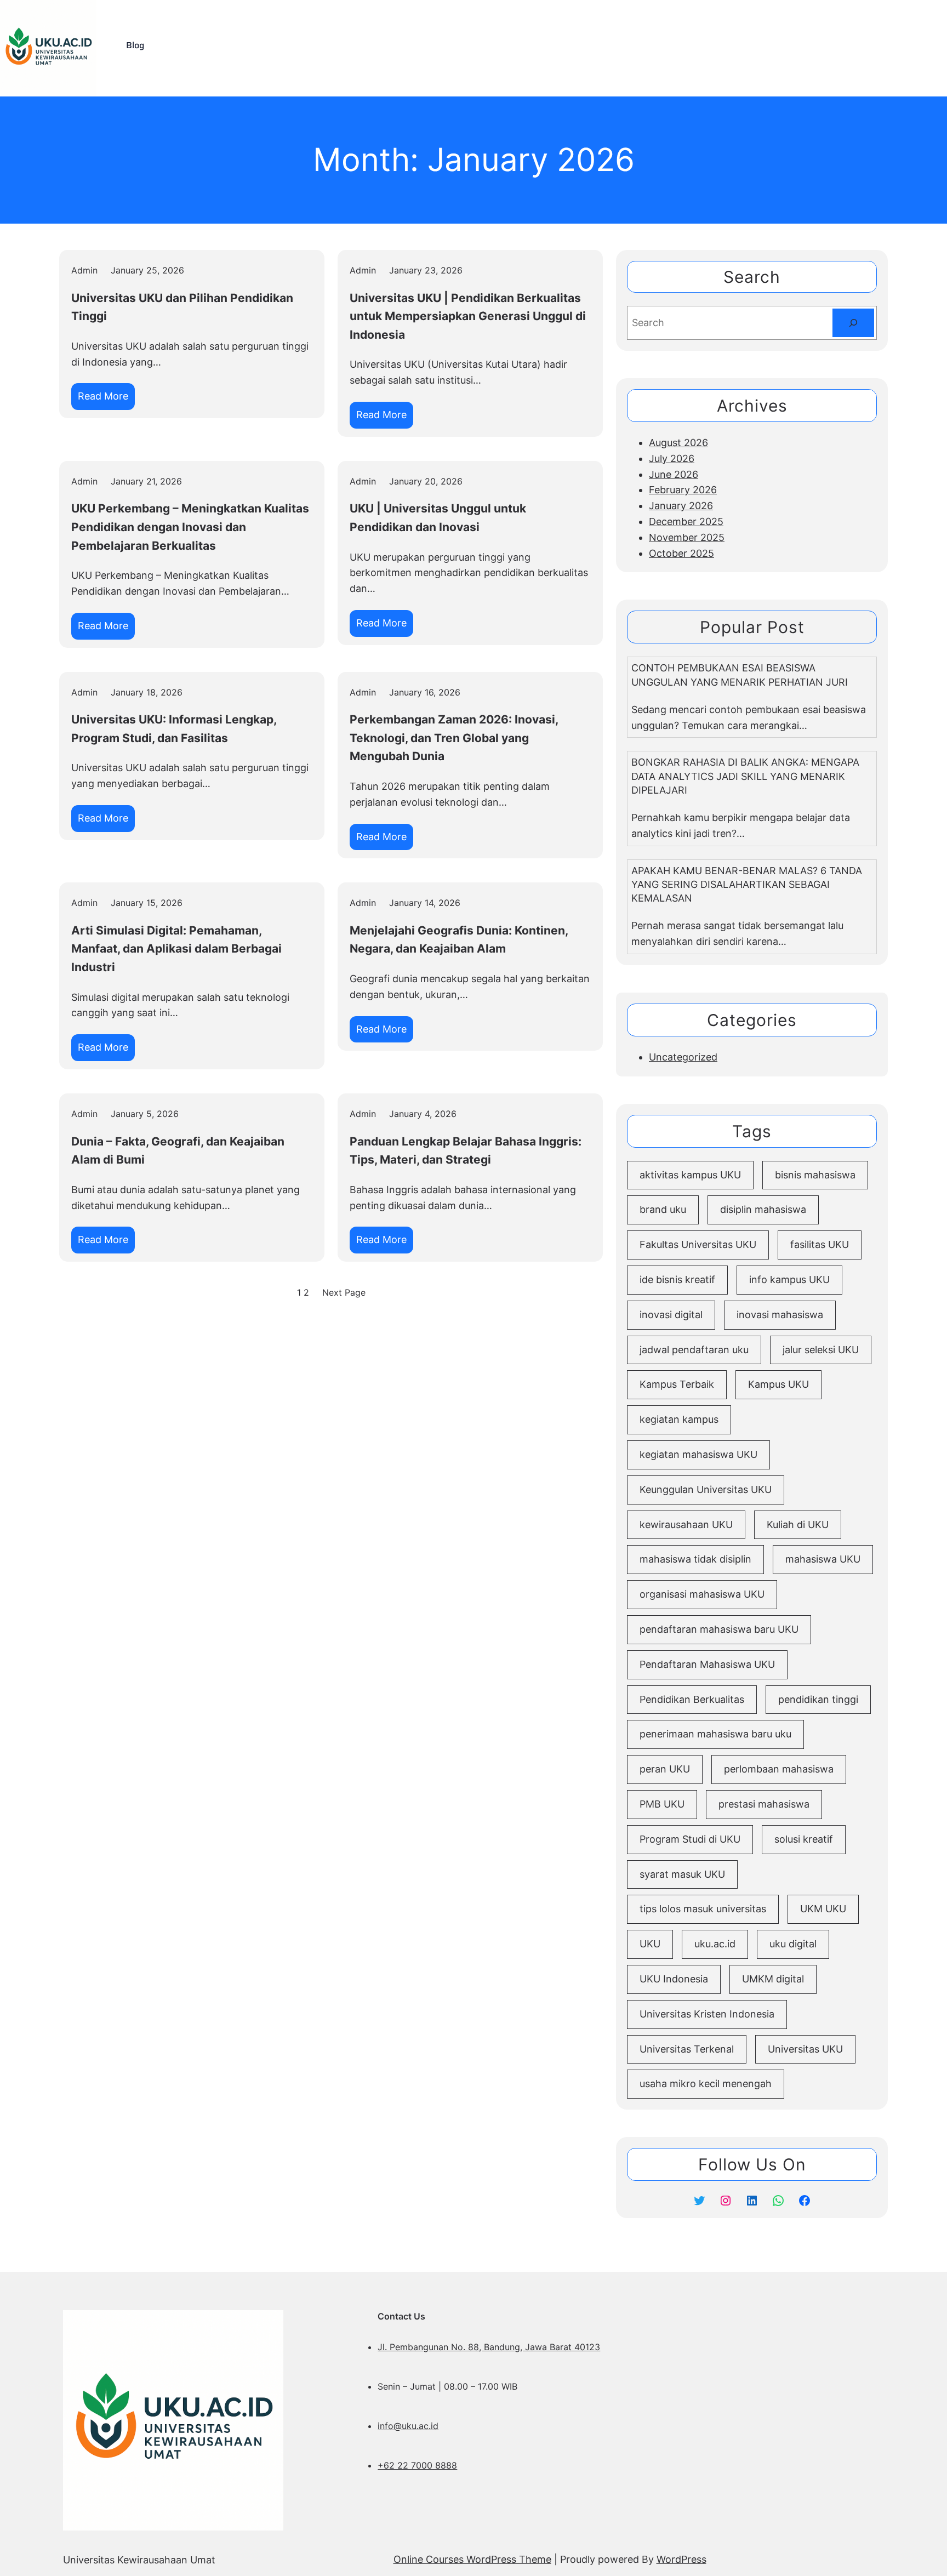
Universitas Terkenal (687, 2049)
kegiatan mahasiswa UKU (698, 1454)
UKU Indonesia (674, 1979)
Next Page (344, 1292)
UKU (650, 1944)
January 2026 (681, 506)
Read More (106, 400)
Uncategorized (683, 1057)
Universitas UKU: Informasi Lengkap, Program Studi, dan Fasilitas (174, 729)
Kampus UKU (778, 1384)
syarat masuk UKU (682, 1874)
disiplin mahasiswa (763, 1209)
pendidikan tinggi (818, 1699)
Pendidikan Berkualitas (692, 1699)
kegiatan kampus (679, 1419)
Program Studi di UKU (690, 1839)
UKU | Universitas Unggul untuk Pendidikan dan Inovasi (438, 518)
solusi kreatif (804, 1839)
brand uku (663, 1209)
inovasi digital (671, 1315)
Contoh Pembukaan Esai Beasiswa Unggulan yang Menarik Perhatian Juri (740, 675)
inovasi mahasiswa (780, 1315)
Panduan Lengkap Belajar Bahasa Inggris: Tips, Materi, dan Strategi (466, 1151)
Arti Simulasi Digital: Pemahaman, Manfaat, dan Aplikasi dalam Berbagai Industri (176, 949)
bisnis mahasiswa (815, 1175)
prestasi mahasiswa (764, 1804)
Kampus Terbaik (677, 1384)
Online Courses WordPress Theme (472, 2559)
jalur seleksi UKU (821, 1350)
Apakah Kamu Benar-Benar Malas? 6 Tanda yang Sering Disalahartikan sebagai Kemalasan (747, 884)
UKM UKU (823, 1909)
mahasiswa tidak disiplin (695, 1559)
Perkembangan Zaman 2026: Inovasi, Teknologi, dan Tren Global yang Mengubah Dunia (454, 738)
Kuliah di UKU (798, 1524)
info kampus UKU (789, 1280)
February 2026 (683, 490)
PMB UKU (662, 1804)
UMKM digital (773, 1979)
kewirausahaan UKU (686, 1524)
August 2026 (678, 443)
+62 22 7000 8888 (417, 2465)
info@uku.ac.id (408, 2426)
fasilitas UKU (820, 1244)
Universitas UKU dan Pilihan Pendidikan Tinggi (182, 307)
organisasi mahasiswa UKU (702, 1594)
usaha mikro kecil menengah (706, 2084)
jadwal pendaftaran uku (694, 1350)
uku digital (793, 1944)
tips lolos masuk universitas (703, 1909)
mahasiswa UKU (823, 1559)
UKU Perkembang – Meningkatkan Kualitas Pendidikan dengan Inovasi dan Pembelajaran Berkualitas (190, 527)
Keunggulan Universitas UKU (706, 1489)
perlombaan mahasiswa (779, 1769)
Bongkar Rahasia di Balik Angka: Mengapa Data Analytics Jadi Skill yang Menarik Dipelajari (745, 776)
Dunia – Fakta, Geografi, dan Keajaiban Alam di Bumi (178, 1151)
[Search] (853, 323)
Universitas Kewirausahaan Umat (139, 2560)
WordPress (681, 2559)
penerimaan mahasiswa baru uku (715, 1734)
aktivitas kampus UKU (690, 1175)
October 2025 (681, 553)
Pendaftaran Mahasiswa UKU (707, 1664)
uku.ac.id (715, 1944)
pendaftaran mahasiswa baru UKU (719, 1629)
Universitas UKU (805, 2049)
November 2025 (687, 537)
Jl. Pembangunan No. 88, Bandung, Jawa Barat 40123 (489, 2347)
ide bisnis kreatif (677, 1280)
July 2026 (672, 458)
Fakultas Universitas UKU (698, 1244)
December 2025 (686, 522)
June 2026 (674, 474)
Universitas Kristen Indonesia (707, 2014)
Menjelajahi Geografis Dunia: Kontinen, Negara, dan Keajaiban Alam (459, 940)
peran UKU (665, 1769)
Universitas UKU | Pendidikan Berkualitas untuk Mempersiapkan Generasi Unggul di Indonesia (468, 316)
